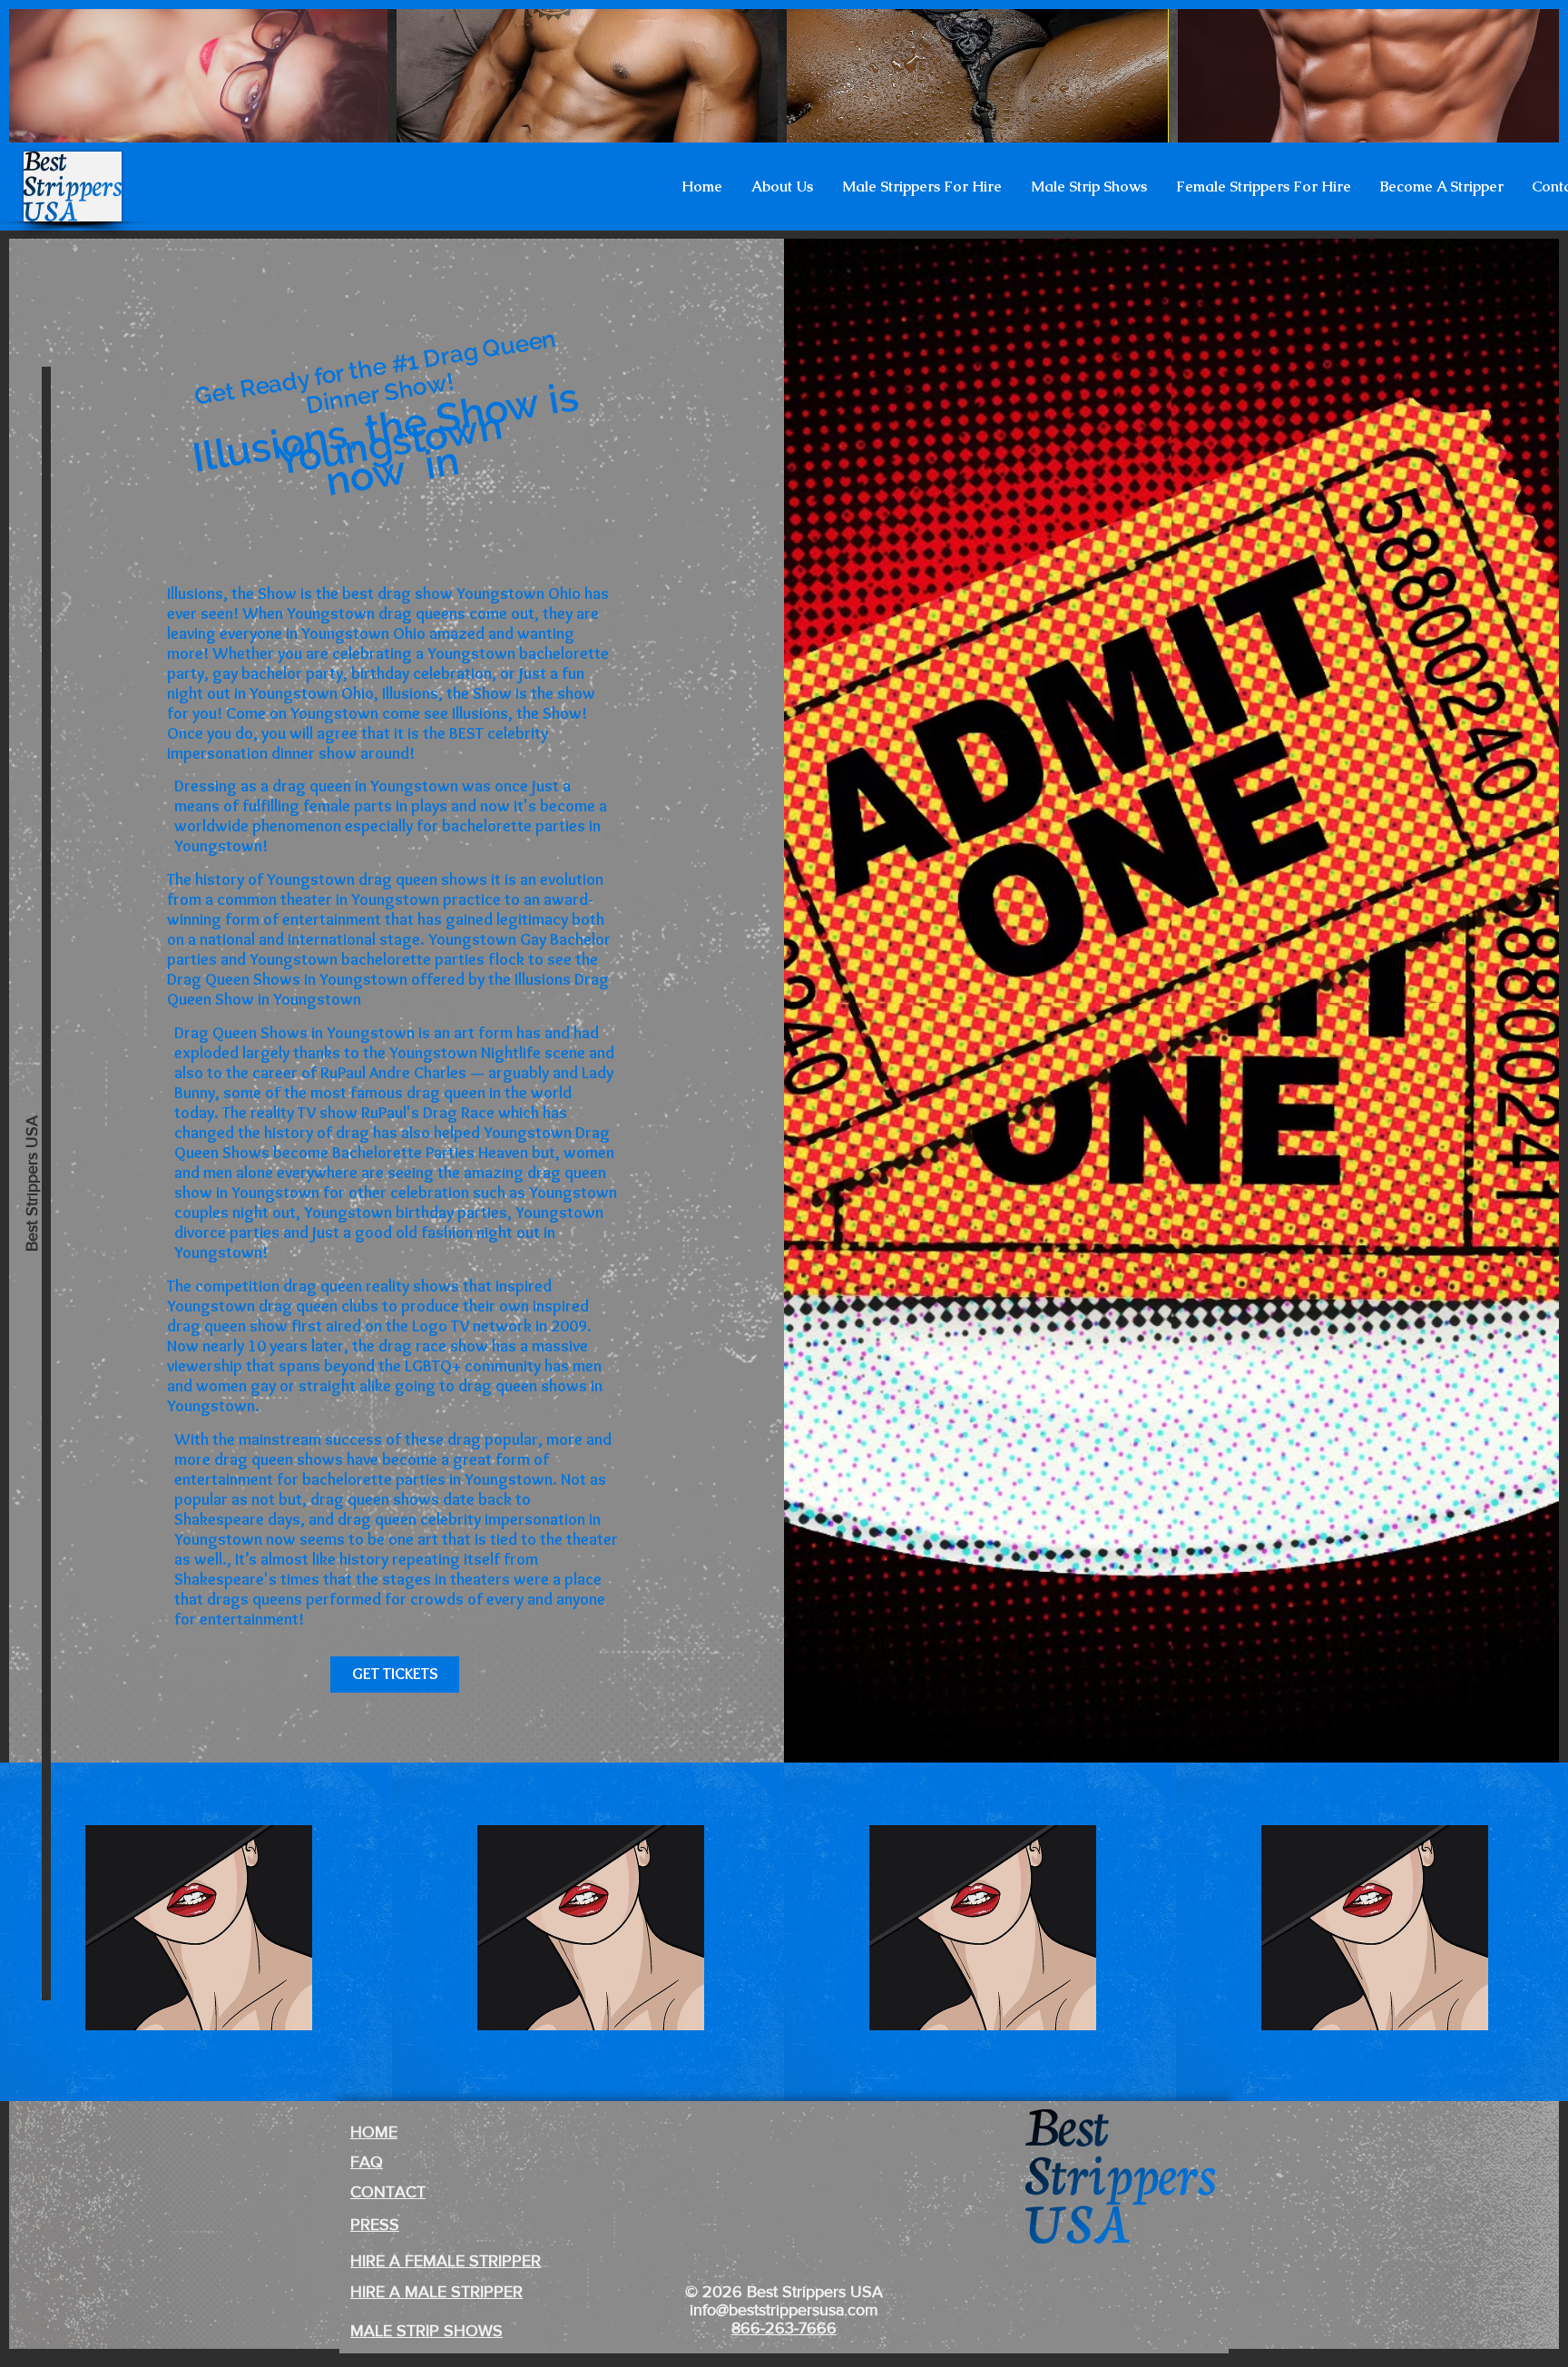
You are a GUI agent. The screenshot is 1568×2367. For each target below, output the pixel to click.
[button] (782, 187)
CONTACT (388, 2192)
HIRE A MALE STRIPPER (436, 2292)
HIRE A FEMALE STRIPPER (446, 2261)
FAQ (367, 2162)
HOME (374, 2132)
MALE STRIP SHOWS (426, 2331)
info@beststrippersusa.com (784, 2310)
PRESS (375, 2225)
